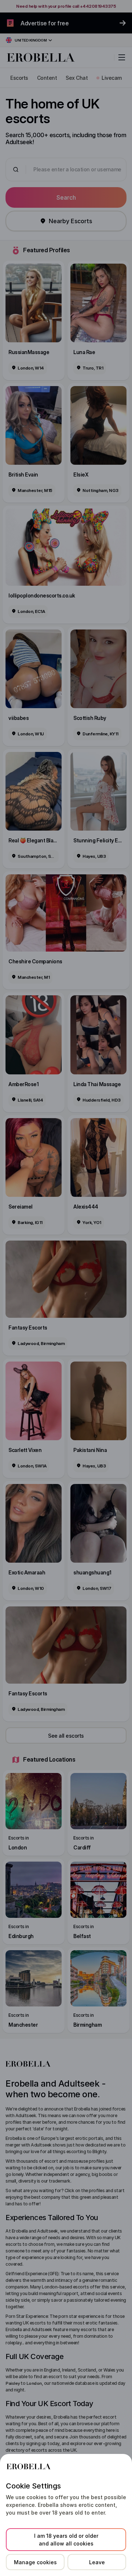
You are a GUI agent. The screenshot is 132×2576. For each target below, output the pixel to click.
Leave (97, 2562)
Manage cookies (35, 2562)
